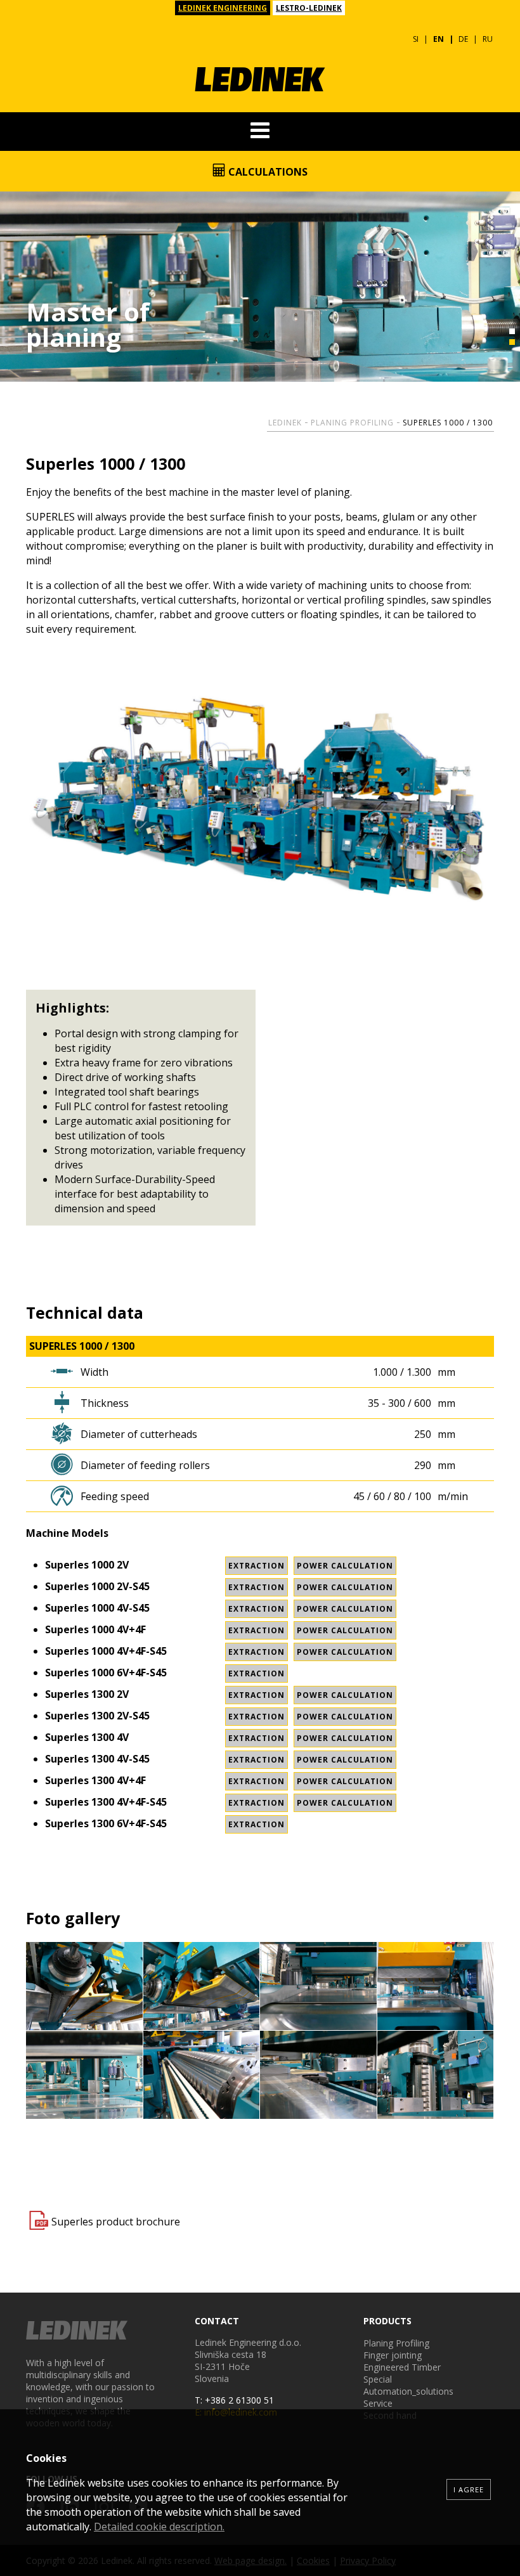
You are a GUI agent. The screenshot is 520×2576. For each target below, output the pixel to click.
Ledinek (285, 423)
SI (416, 39)
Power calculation (345, 1566)
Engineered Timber (402, 2367)
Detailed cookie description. (159, 2527)
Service (378, 2403)
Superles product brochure (116, 2222)
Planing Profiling (352, 423)
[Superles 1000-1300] (85, 1986)
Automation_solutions (408, 2391)
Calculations (267, 172)
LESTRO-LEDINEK (309, 8)
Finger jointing (393, 2355)
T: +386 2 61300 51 (234, 2400)
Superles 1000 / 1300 (448, 423)
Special (378, 2379)
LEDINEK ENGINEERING (223, 8)
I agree (469, 2489)
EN (439, 39)
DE (463, 39)
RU (488, 39)
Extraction (257, 1566)
